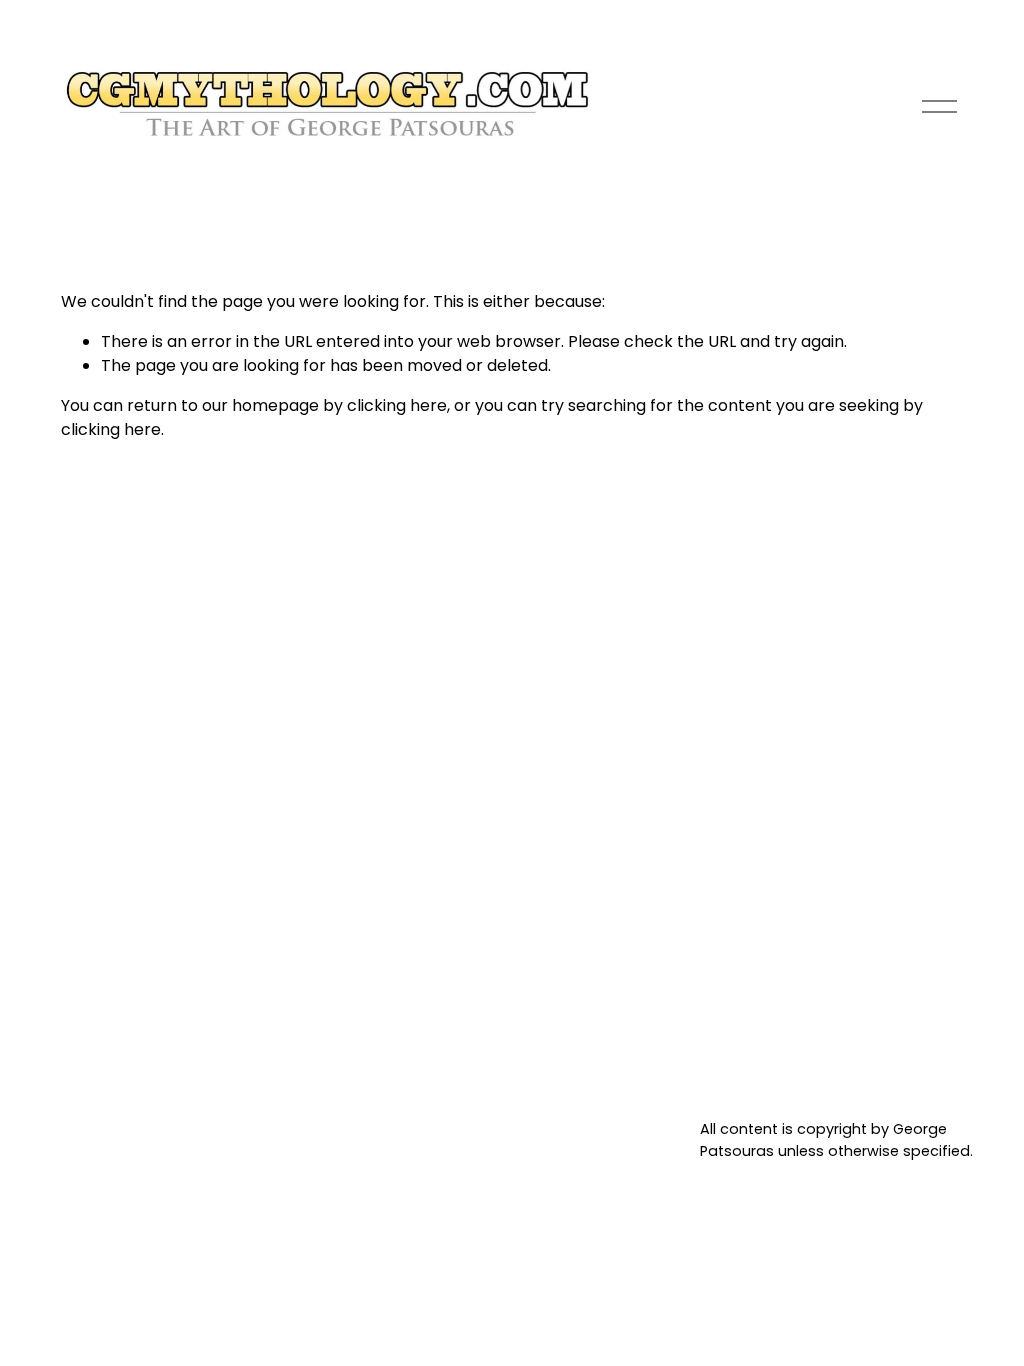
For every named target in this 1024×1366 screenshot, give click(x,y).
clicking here (397, 405)
